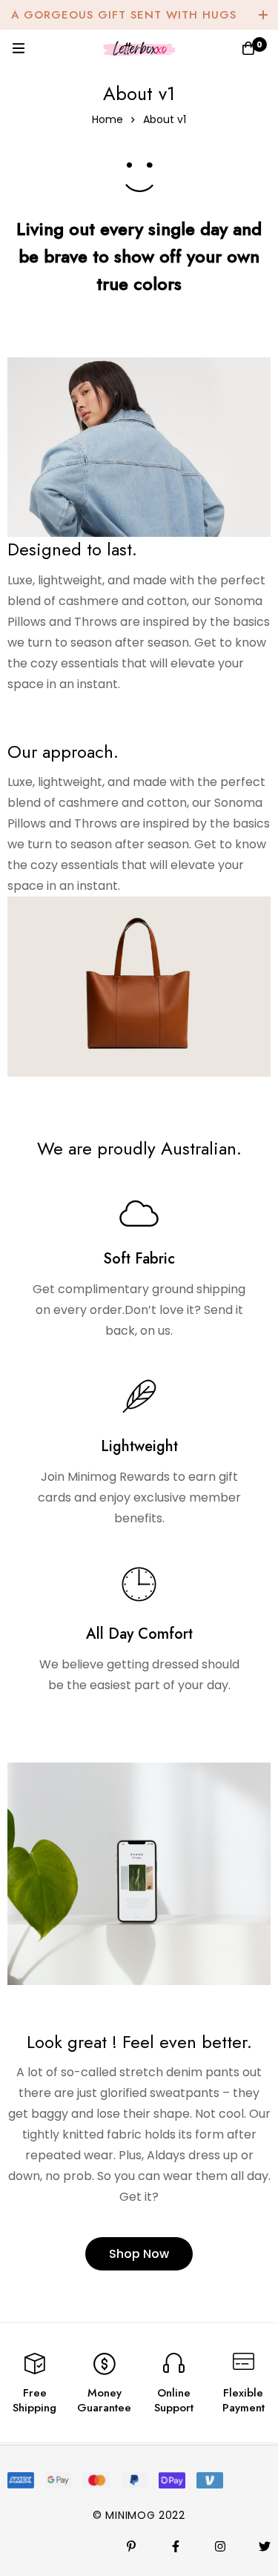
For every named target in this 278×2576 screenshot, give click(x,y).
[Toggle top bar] (263, 15)
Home (107, 119)
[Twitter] (265, 2546)
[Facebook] (176, 2546)
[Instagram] (220, 2546)
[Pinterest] (131, 2546)
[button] (139, 2254)
